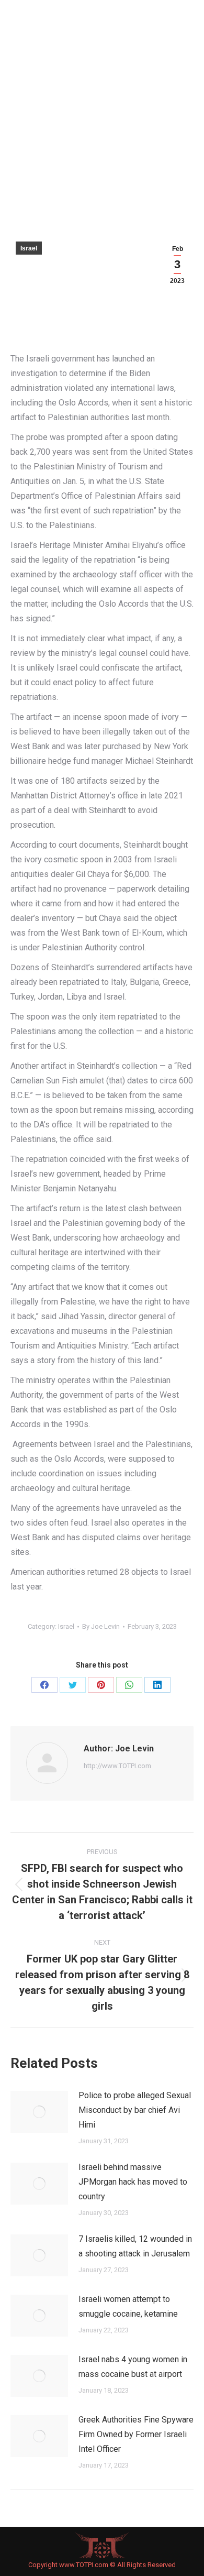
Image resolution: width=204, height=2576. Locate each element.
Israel (29, 248)
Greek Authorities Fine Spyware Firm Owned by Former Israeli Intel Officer (136, 2434)
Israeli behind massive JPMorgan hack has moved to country (133, 2182)
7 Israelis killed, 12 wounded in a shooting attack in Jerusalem (135, 2246)
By (101, 1626)
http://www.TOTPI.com (117, 1766)
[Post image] (39, 2112)
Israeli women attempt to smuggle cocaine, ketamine (128, 2306)
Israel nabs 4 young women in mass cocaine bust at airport (133, 2367)
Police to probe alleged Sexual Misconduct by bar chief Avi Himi (135, 2110)
